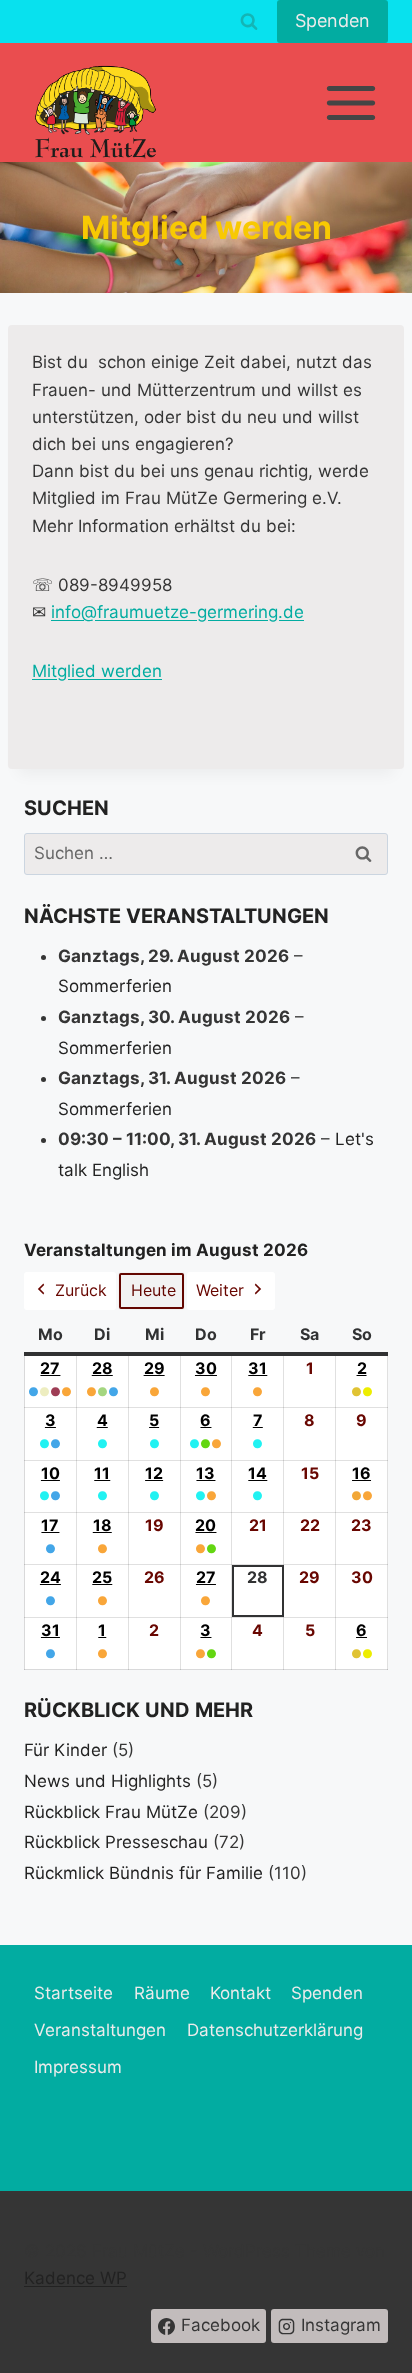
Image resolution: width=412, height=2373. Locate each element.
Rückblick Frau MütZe (111, 1812)
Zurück (81, 1290)
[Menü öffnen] (350, 102)
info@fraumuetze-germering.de (177, 612)
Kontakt (240, 1993)
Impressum (78, 2067)
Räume (162, 1993)
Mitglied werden (97, 671)
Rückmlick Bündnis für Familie (143, 1873)
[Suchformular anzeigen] (249, 22)
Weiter (220, 1290)
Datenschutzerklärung (275, 2030)
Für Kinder (65, 1750)
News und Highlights (107, 1781)
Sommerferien (115, 986)
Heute (153, 1290)
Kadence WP (75, 2278)
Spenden (332, 20)
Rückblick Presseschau (116, 1842)
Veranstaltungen (100, 2030)
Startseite (73, 1993)
